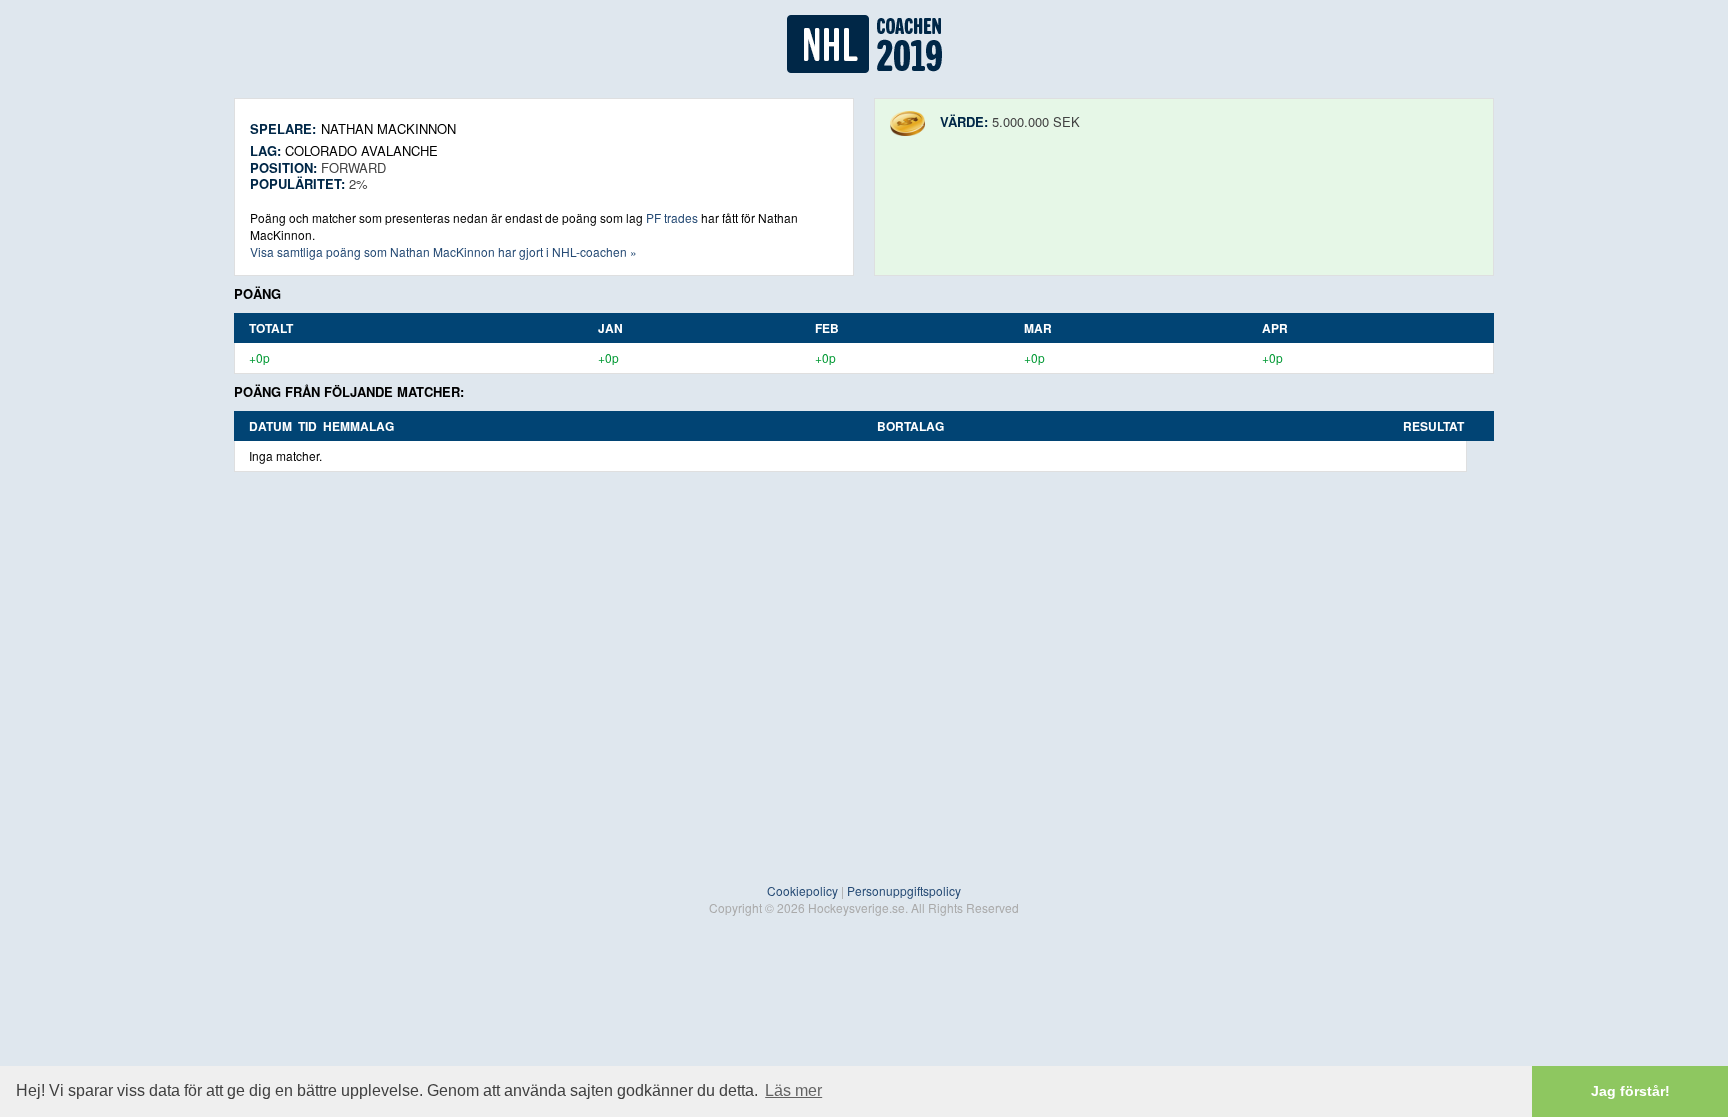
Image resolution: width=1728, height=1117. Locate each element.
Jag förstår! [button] (1630, 1091)
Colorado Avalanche (361, 150)
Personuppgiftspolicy (904, 890)
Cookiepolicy (802, 890)
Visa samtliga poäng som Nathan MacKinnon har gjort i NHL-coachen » (443, 251)
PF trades (672, 217)
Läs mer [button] (793, 1090)
